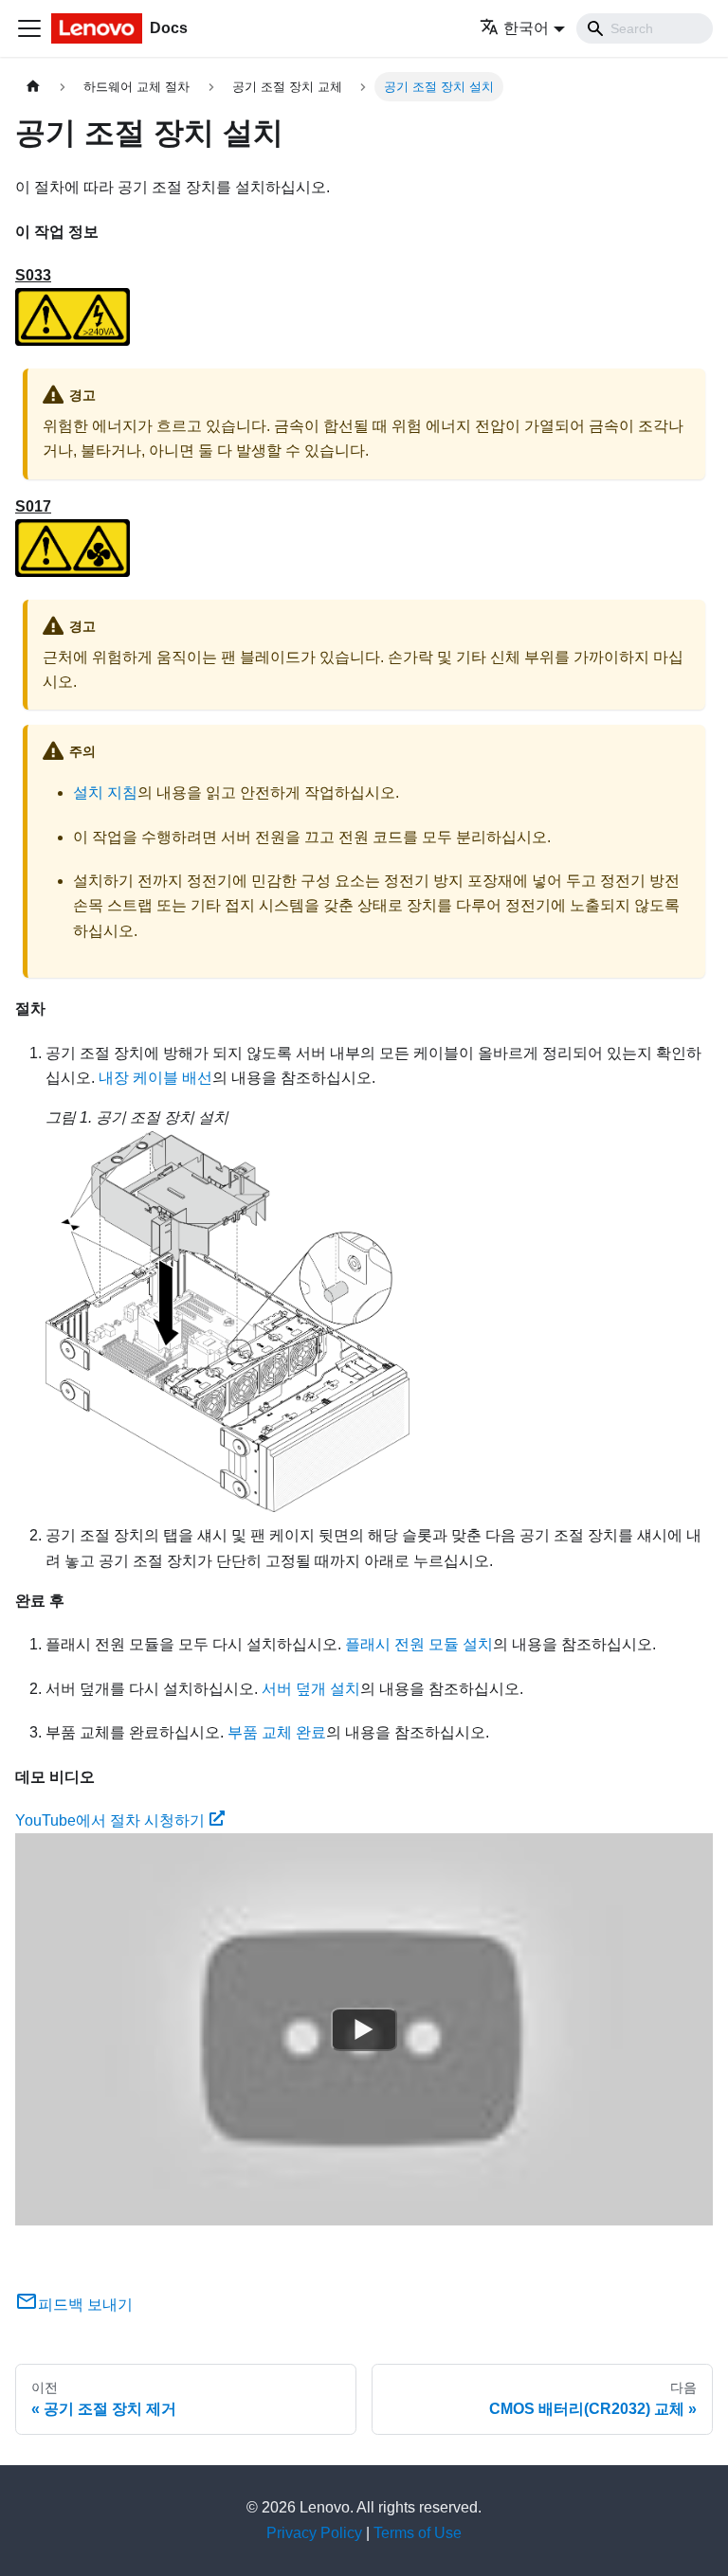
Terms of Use (418, 2533)
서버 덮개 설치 (311, 1689)
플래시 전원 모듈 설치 (419, 1644)
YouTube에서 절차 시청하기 (110, 1820)
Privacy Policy (314, 2533)
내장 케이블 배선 (155, 1078)
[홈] (33, 87)
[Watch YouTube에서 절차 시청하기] (364, 2029)
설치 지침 (105, 793)
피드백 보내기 (85, 2305)
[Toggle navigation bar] (29, 28)
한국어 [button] (526, 28)
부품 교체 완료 (277, 1732)
